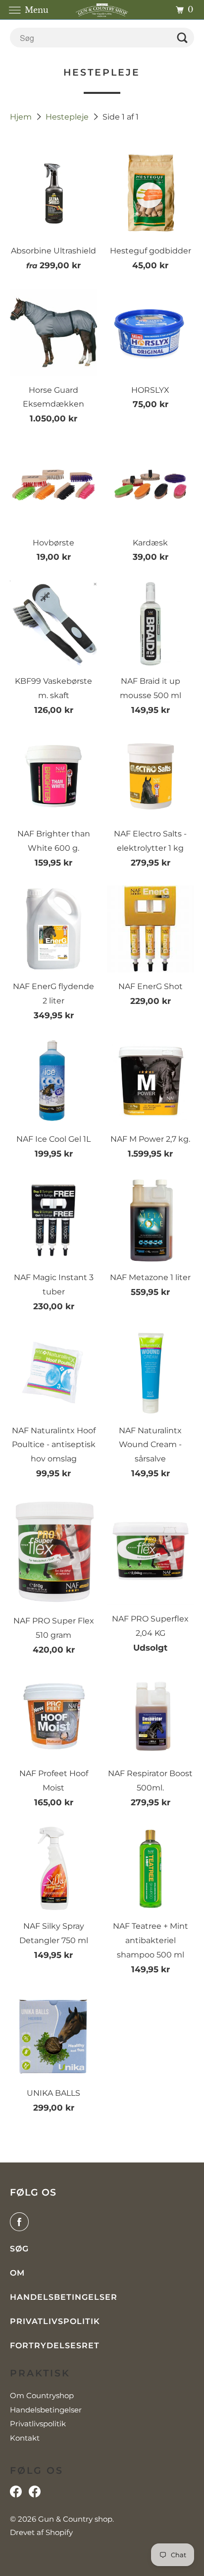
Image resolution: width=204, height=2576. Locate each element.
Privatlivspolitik (55, 2321)
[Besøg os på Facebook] (16, 2494)
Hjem (22, 117)
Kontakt (25, 2438)
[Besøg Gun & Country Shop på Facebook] (35, 2494)
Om (17, 2273)
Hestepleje (68, 117)
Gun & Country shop (75, 2519)
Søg (19, 2249)
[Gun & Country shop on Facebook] (21, 2222)
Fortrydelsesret (55, 2346)
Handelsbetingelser (64, 2297)
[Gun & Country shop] (102, 10)
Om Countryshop (42, 2395)
